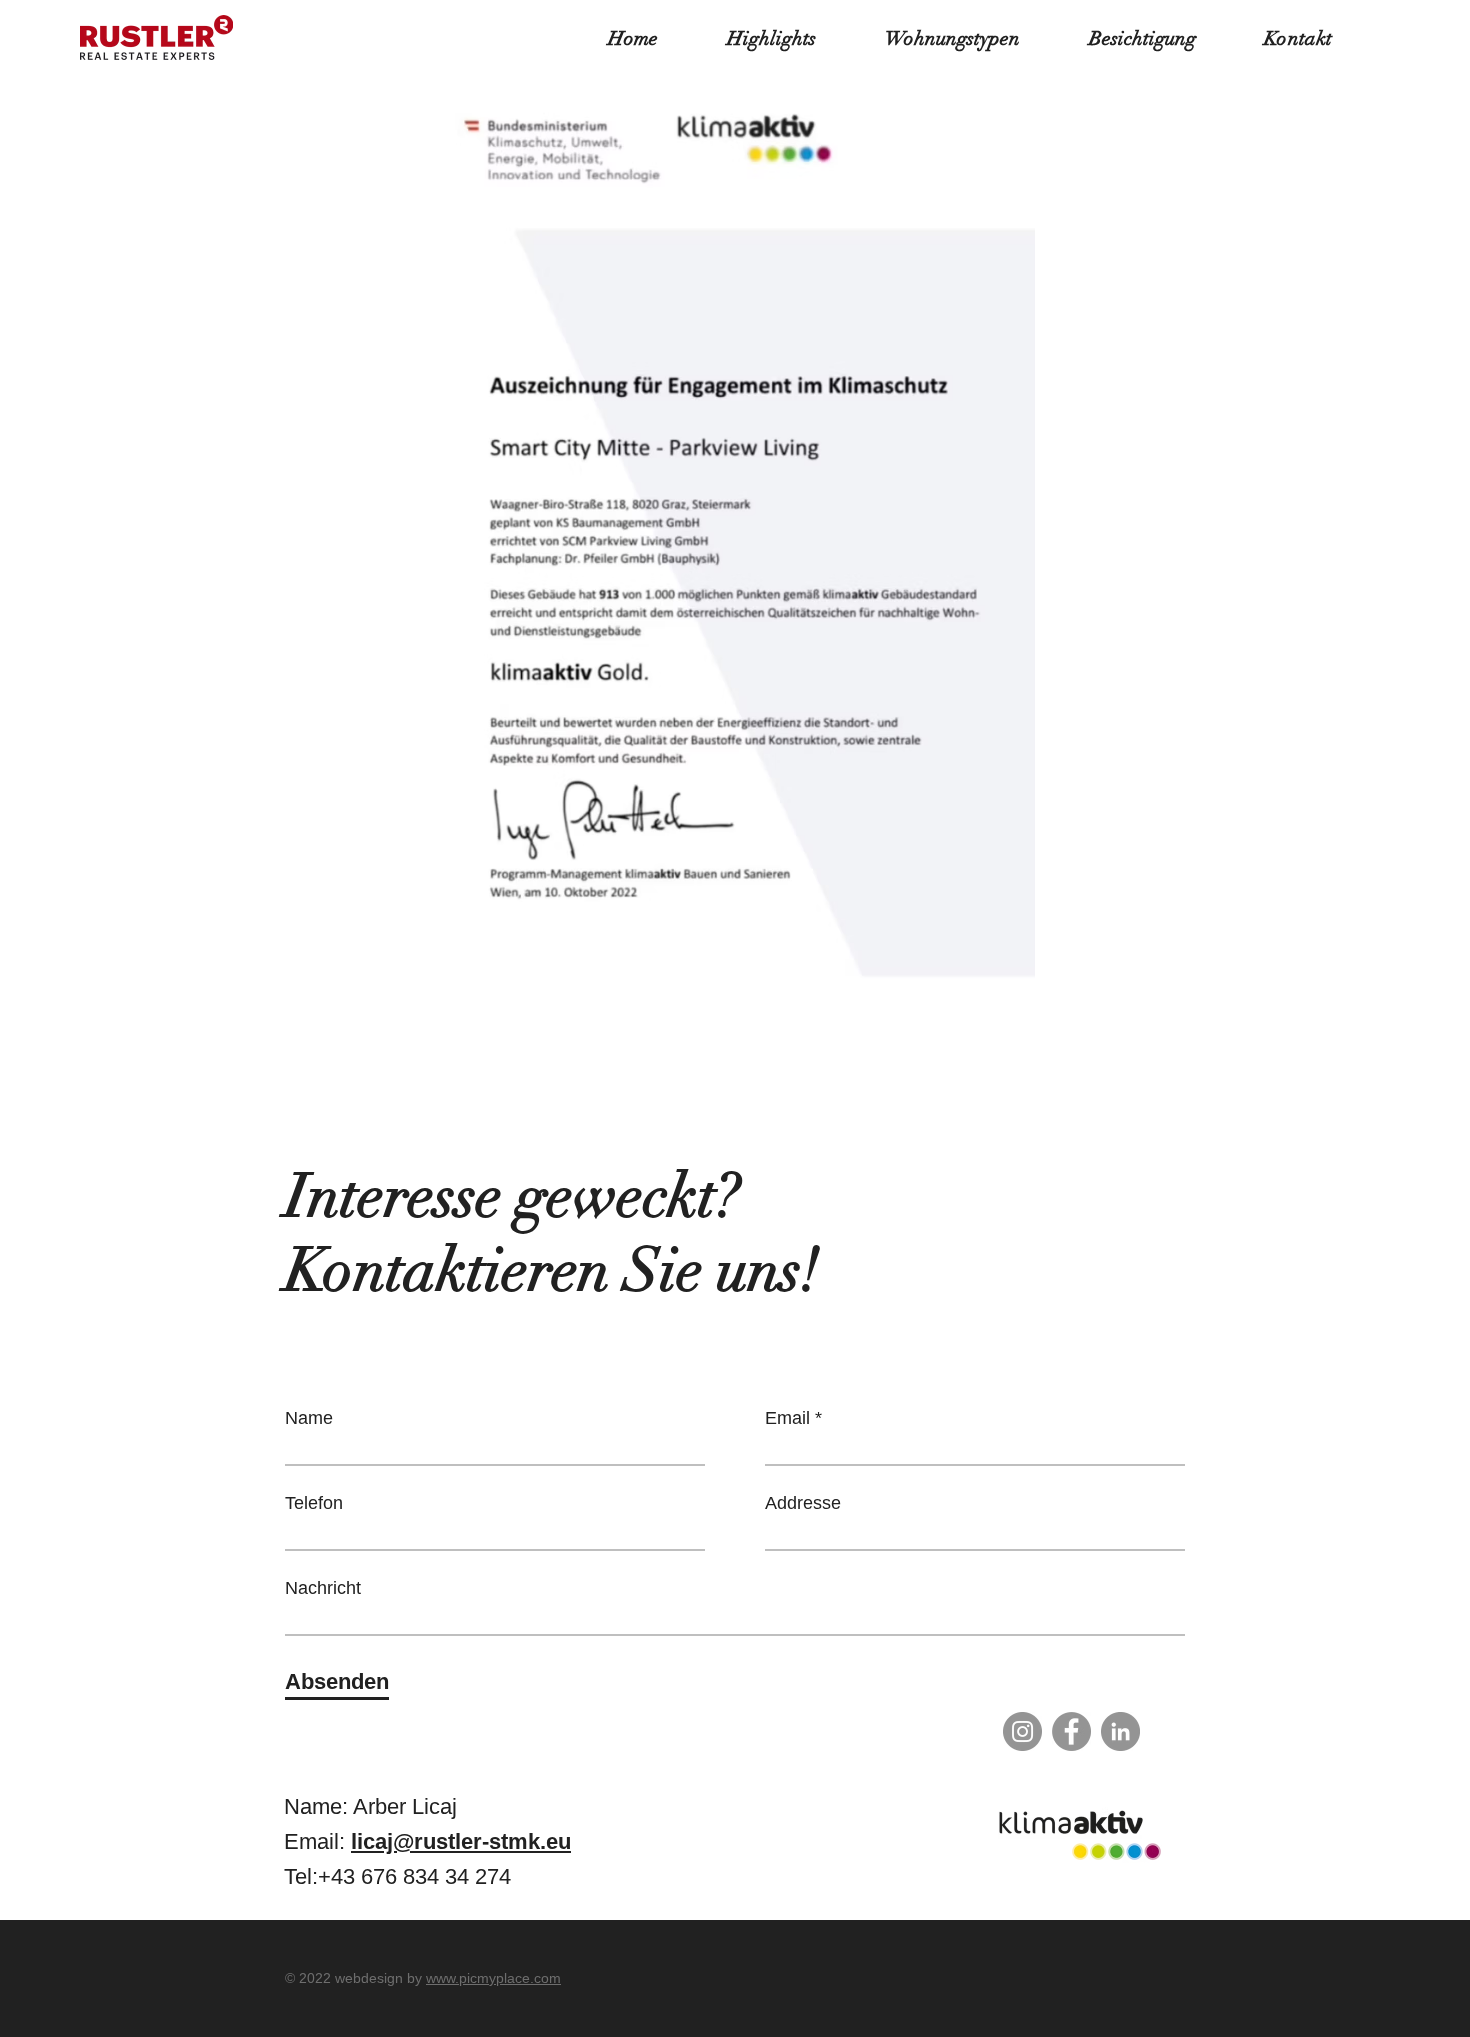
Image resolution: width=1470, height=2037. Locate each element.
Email (787, 1418)
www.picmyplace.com (493, 1978)
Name (309, 1418)
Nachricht (323, 1588)
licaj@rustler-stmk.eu (461, 1841)
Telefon (314, 1503)
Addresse (803, 1503)
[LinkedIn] (1120, 1731)
